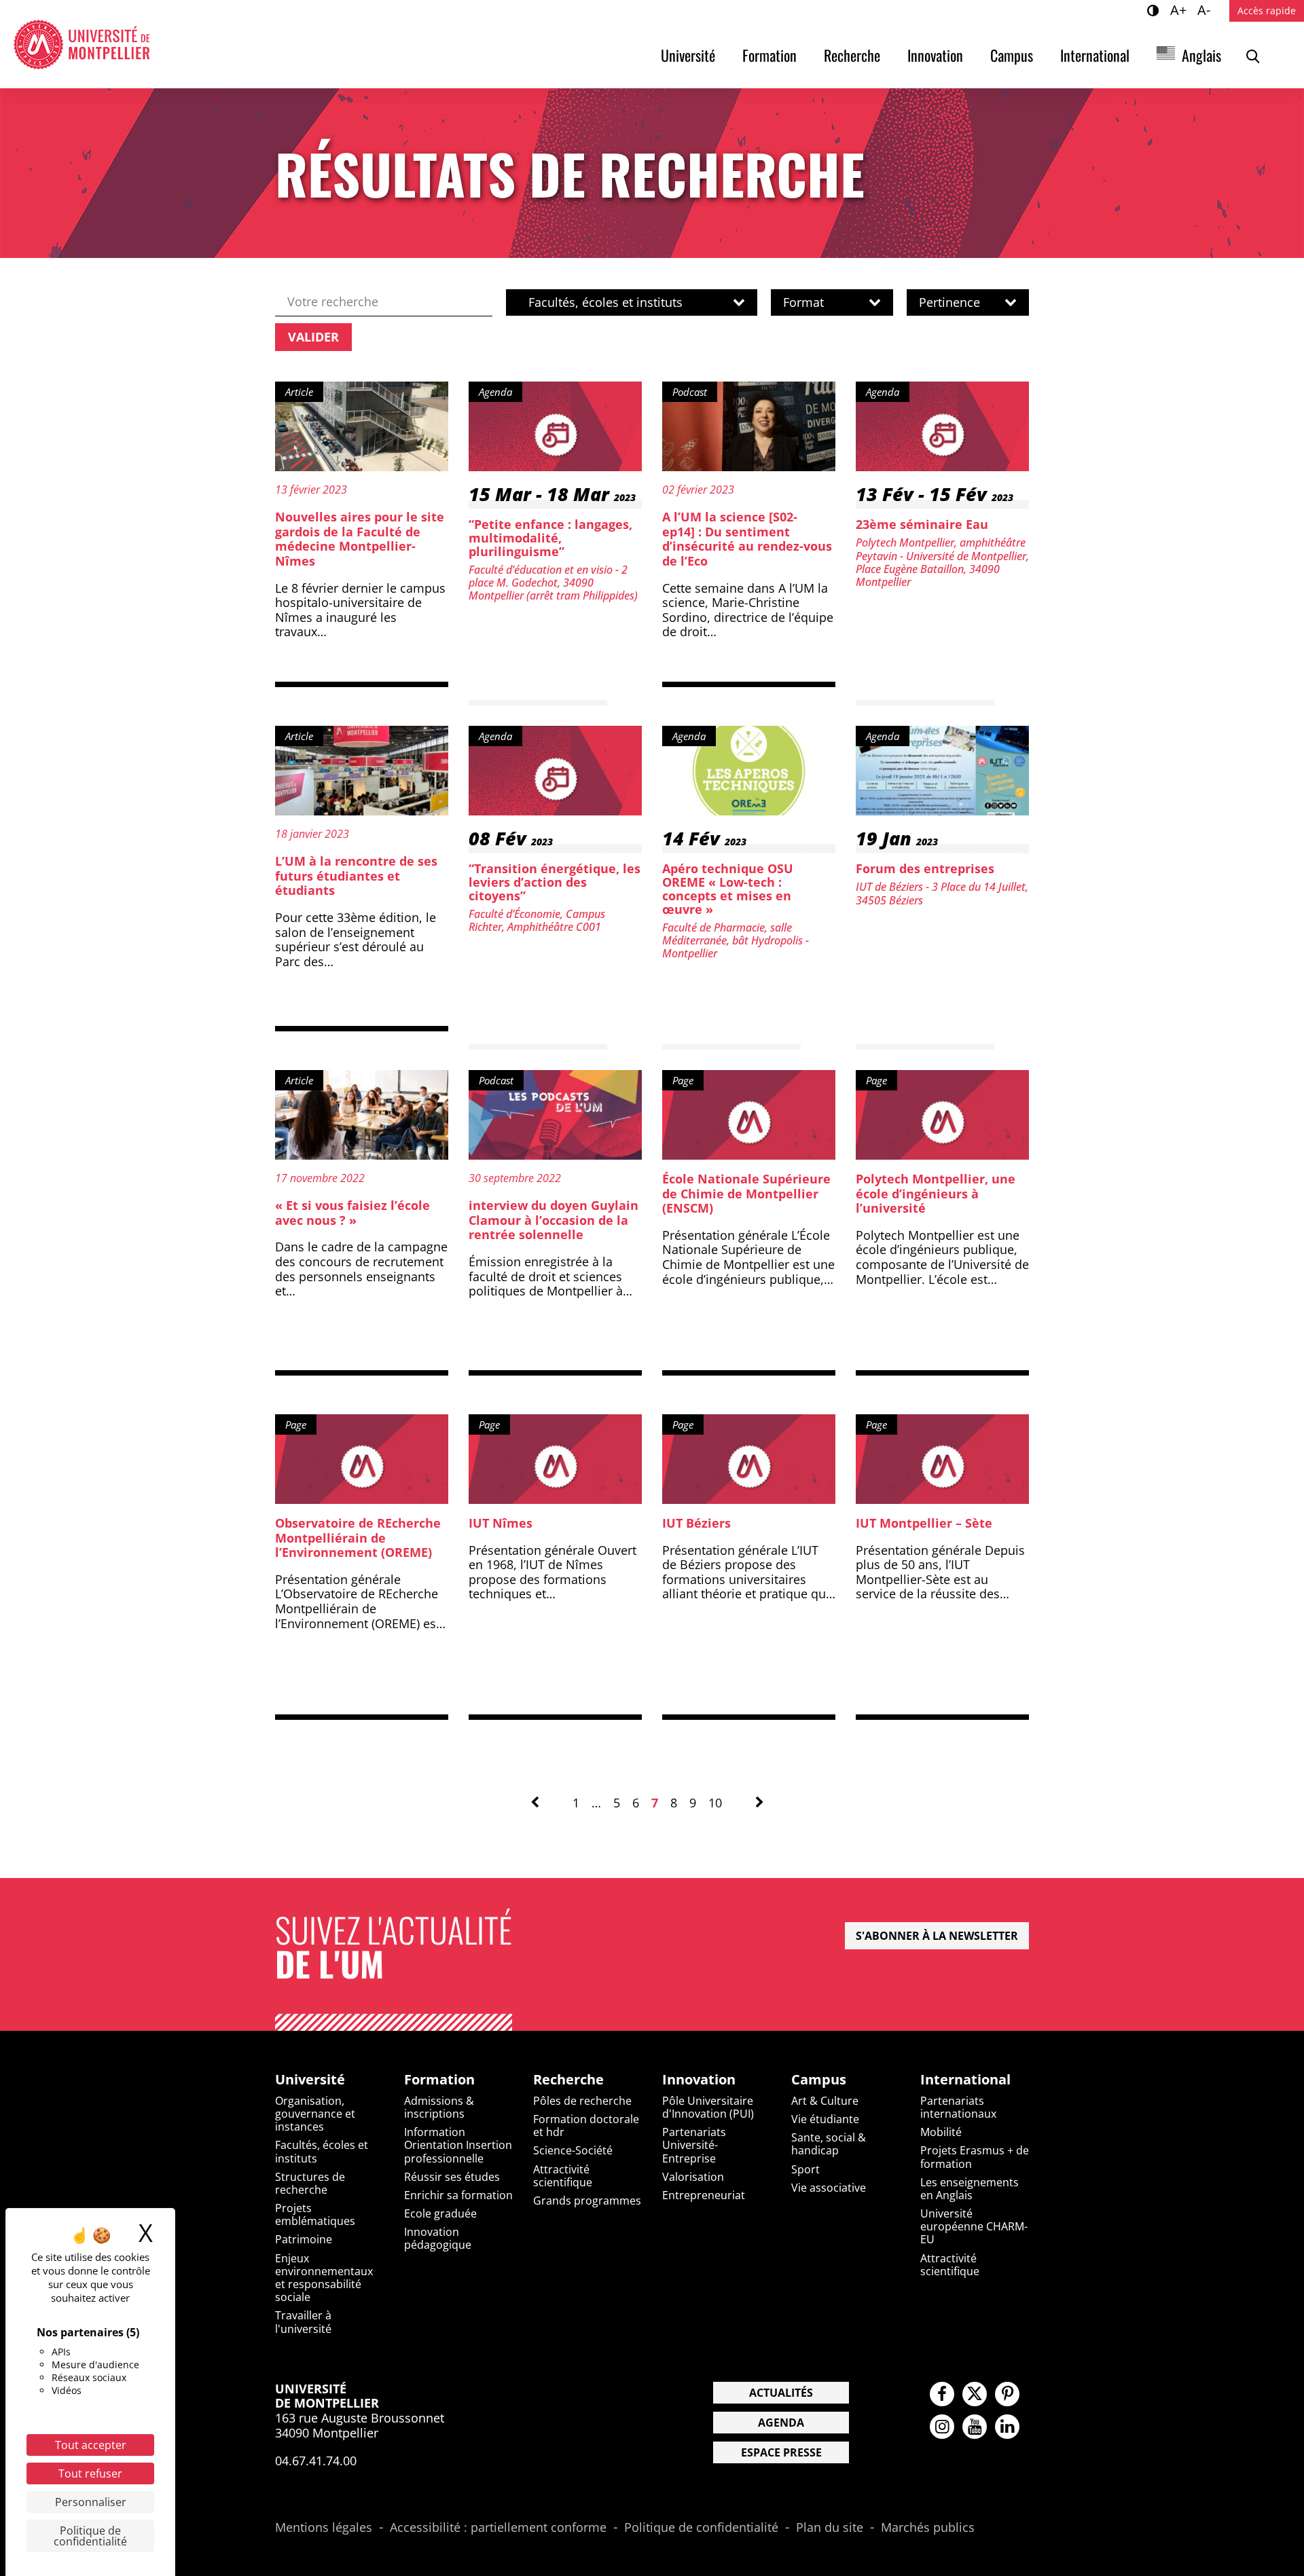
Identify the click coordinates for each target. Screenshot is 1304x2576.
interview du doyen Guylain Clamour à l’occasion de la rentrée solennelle (554, 1220)
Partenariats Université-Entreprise (694, 2145)
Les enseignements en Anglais (970, 2189)
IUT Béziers (696, 1523)
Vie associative (829, 2188)
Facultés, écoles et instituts (322, 2151)
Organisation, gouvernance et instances (315, 2114)
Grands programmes (587, 2201)
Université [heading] (310, 2080)
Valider (313, 337)
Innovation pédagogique (438, 2238)
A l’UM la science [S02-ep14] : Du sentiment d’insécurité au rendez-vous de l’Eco (747, 539)
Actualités (781, 2393)
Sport (805, 2169)
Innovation (935, 55)
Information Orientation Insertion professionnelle (458, 2145)
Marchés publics (928, 2528)
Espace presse (781, 2452)
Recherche (852, 55)
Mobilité (941, 2132)
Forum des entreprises (925, 868)
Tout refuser (90, 2473)
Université (688, 55)
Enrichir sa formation (458, 2195)
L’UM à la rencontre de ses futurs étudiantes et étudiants (356, 876)
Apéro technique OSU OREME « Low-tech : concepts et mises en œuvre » (728, 888)
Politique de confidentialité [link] (90, 2536)
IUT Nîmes (501, 1523)
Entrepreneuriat (704, 2195)
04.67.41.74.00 (316, 2461)
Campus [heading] (819, 2080)
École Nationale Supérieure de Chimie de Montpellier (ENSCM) (746, 1193)
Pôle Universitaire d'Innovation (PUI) (708, 2107)
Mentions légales (324, 2528)
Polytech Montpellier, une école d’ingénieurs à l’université (936, 1193)
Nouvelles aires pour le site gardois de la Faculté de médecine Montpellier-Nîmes (360, 539)
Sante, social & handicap (829, 2144)
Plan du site (830, 2528)
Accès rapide (1267, 11)
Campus (1012, 55)
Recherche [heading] (568, 2080)
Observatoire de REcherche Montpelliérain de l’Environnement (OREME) (358, 1538)
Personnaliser (91, 2502)
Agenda (781, 2423)
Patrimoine (304, 2239)
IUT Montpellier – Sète (924, 1523)
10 (715, 1803)
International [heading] (965, 2080)
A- (1206, 10)
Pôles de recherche (582, 2101)
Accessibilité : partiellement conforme (498, 2528)
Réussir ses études (452, 2177)
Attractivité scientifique (563, 2176)
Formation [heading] (439, 2080)
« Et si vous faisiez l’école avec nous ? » (352, 1213)
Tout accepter (91, 2445)
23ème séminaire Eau (922, 524)
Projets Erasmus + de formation (975, 2157)
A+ (1180, 10)
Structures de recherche (310, 2183)
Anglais (1201, 55)
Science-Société (573, 2150)
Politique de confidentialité (701, 2528)
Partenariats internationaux (958, 2107)
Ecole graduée (440, 2213)
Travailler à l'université (303, 2322)
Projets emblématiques (315, 2214)
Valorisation (693, 2177)
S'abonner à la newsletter (937, 1936)
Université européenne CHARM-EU (974, 2226)
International (1095, 55)
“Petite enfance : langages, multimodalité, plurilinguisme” (550, 538)
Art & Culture (825, 2101)
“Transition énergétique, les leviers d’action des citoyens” (555, 882)
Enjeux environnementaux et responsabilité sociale (324, 2278)
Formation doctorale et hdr (586, 2126)
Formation (769, 55)
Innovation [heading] (699, 2080)
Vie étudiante (825, 2119)
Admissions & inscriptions (439, 2107)
